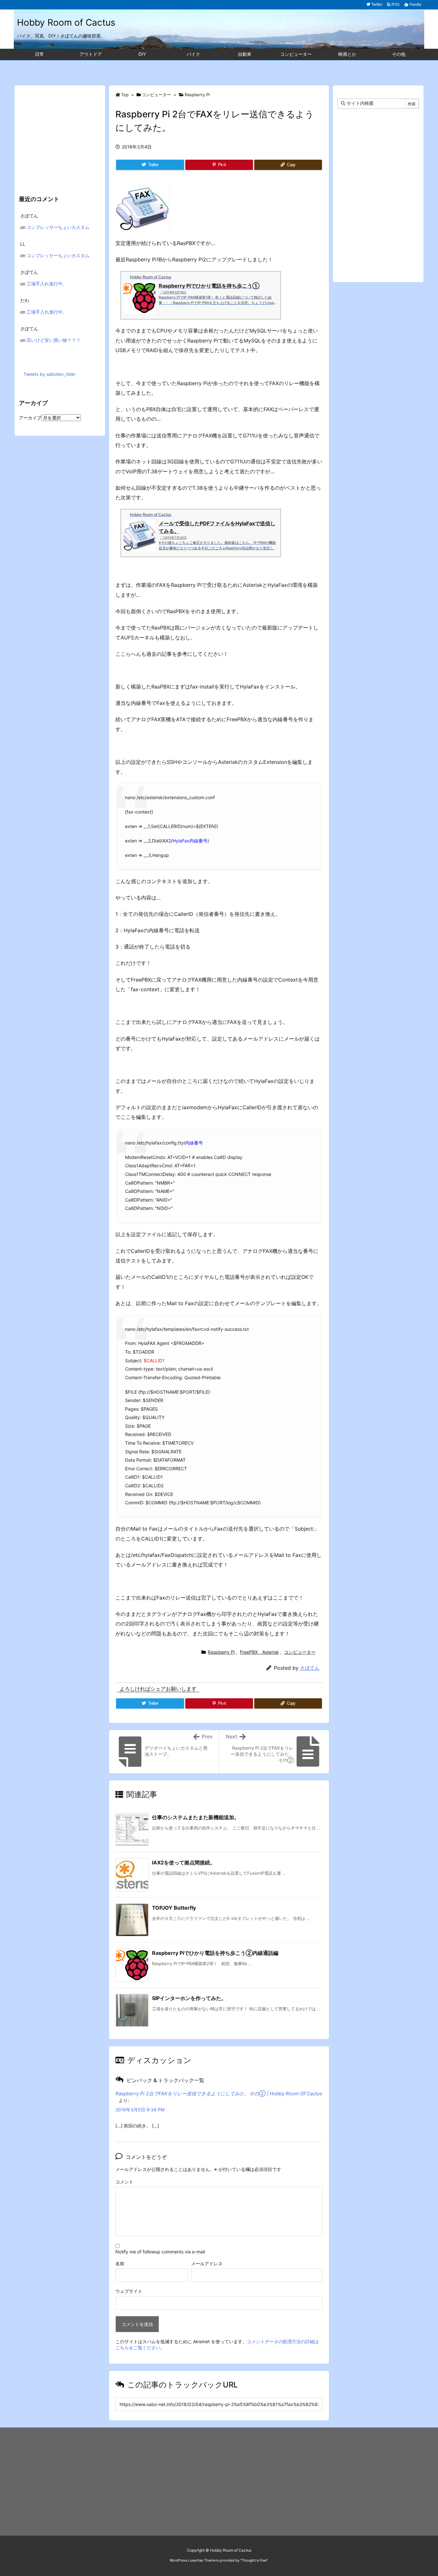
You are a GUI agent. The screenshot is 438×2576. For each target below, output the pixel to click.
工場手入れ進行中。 (47, 284)
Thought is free (254, 2560)
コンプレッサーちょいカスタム (58, 227)
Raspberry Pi (197, 95)
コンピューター (156, 95)
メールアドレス (207, 2264)
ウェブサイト (129, 2291)
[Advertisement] (219, 69)
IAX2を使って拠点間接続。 (184, 1862)
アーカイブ (30, 418)
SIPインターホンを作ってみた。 (189, 1998)
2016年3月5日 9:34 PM (140, 2110)
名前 (120, 2264)
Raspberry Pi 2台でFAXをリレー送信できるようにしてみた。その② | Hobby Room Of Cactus (219, 2094)
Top (125, 95)
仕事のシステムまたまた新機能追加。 (196, 1817)
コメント (124, 2182)
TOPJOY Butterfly (174, 1908)
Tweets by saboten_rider (49, 374)
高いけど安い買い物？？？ (54, 340)
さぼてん (310, 1668)
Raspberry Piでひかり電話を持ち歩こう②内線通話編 (215, 1953)
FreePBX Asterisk (259, 1652)
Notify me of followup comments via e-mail (160, 2252)
